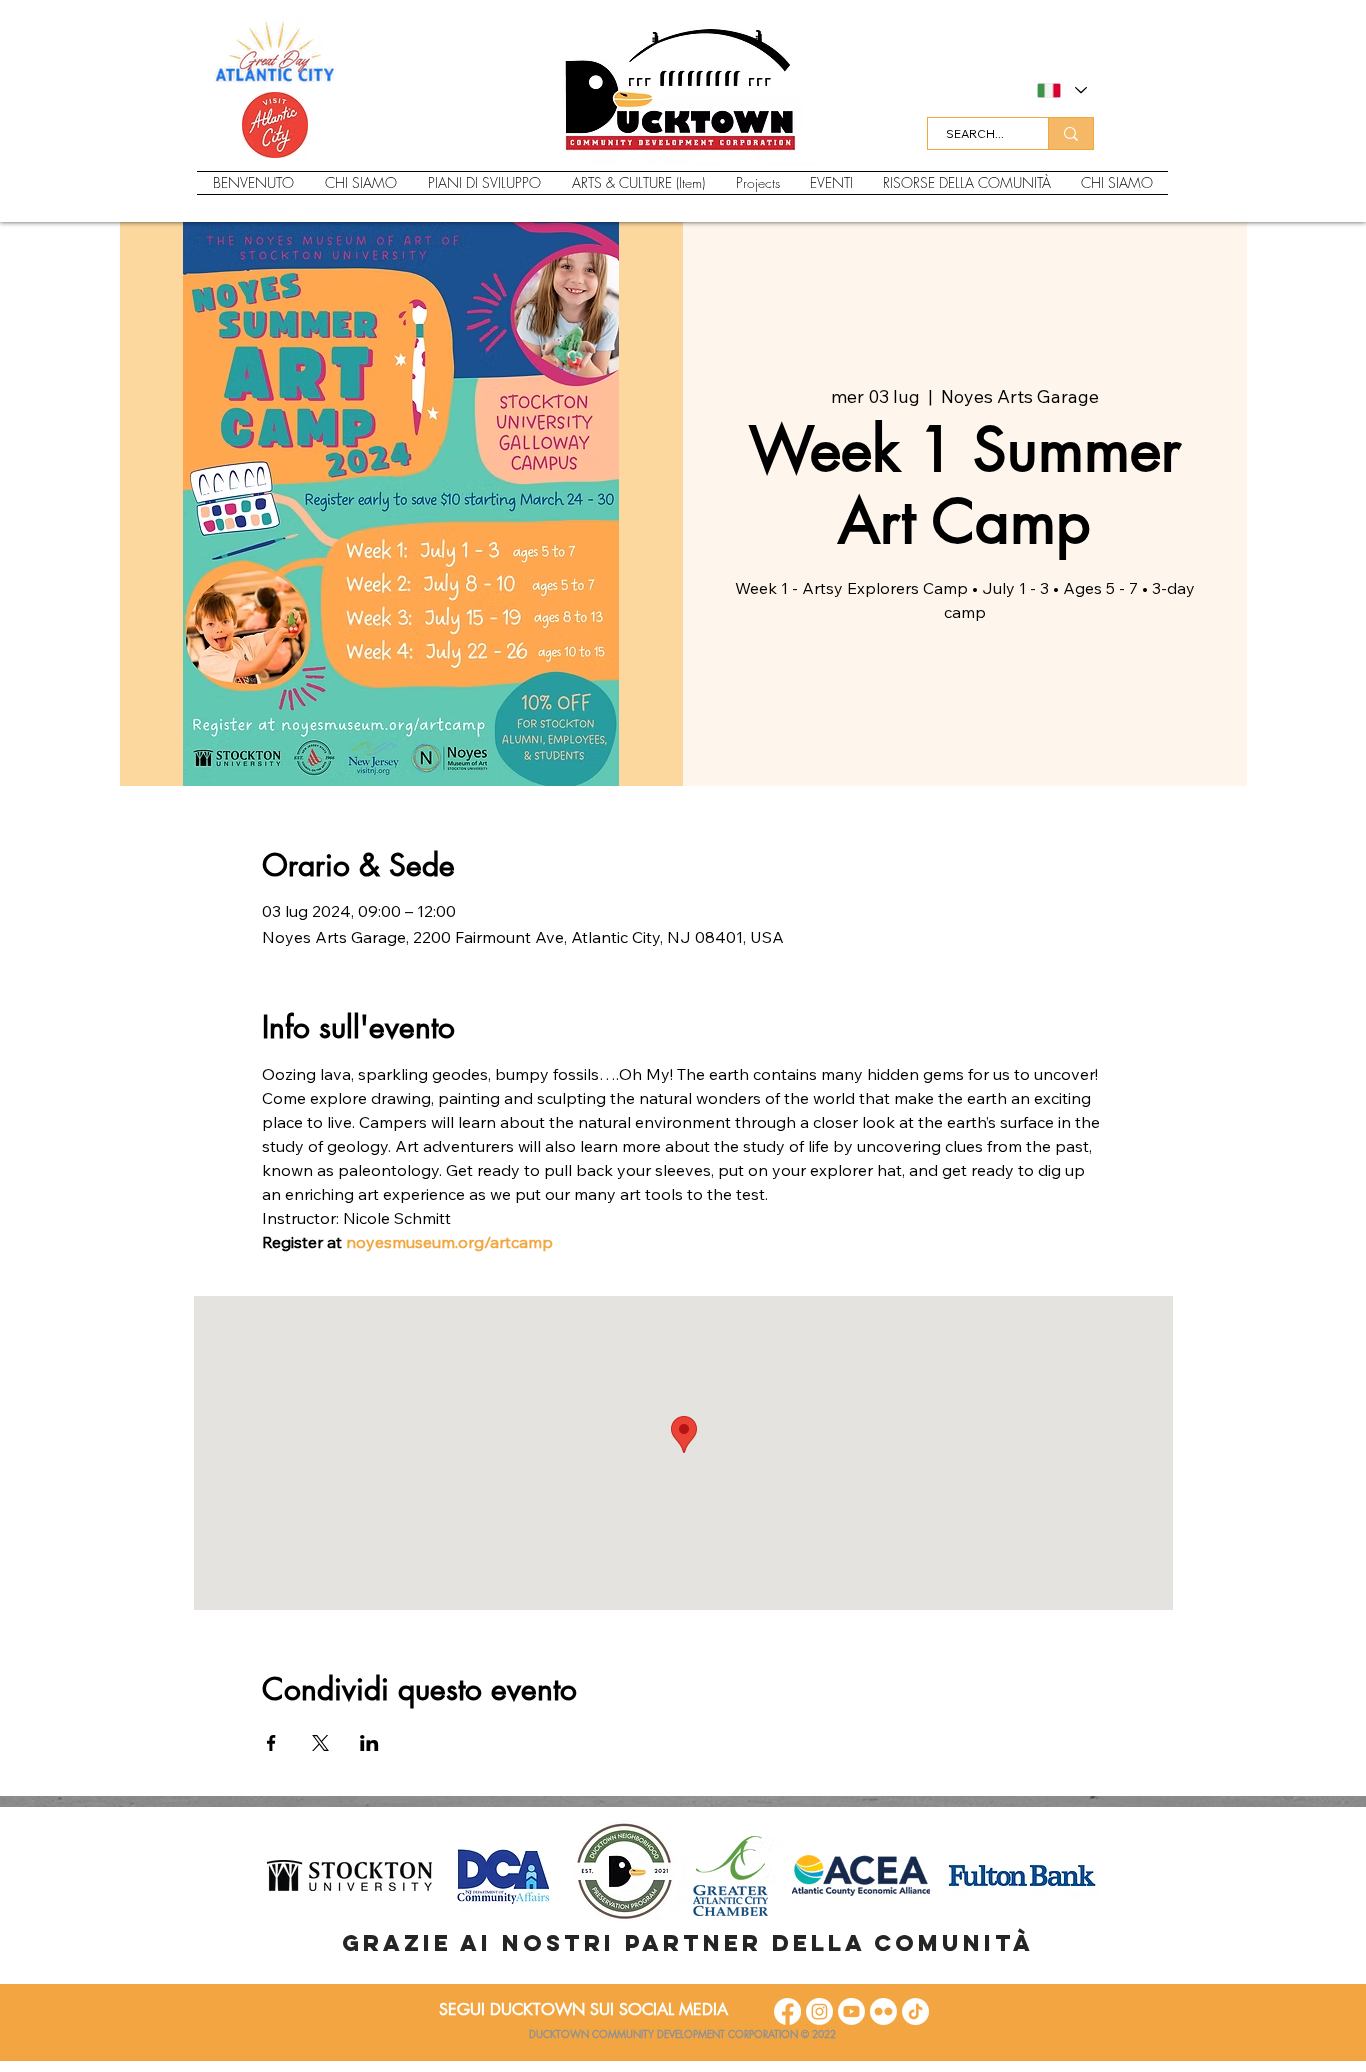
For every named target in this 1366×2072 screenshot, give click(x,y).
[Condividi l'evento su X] (320, 1743)
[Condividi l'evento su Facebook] (271, 1743)
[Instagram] (819, 2011)
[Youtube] (851, 2011)
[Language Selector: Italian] (1061, 90)
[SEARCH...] (1070, 133)
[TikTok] (915, 2011)
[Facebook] (787, 2011)
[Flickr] (883, 2011)
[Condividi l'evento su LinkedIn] (369, 1743)
